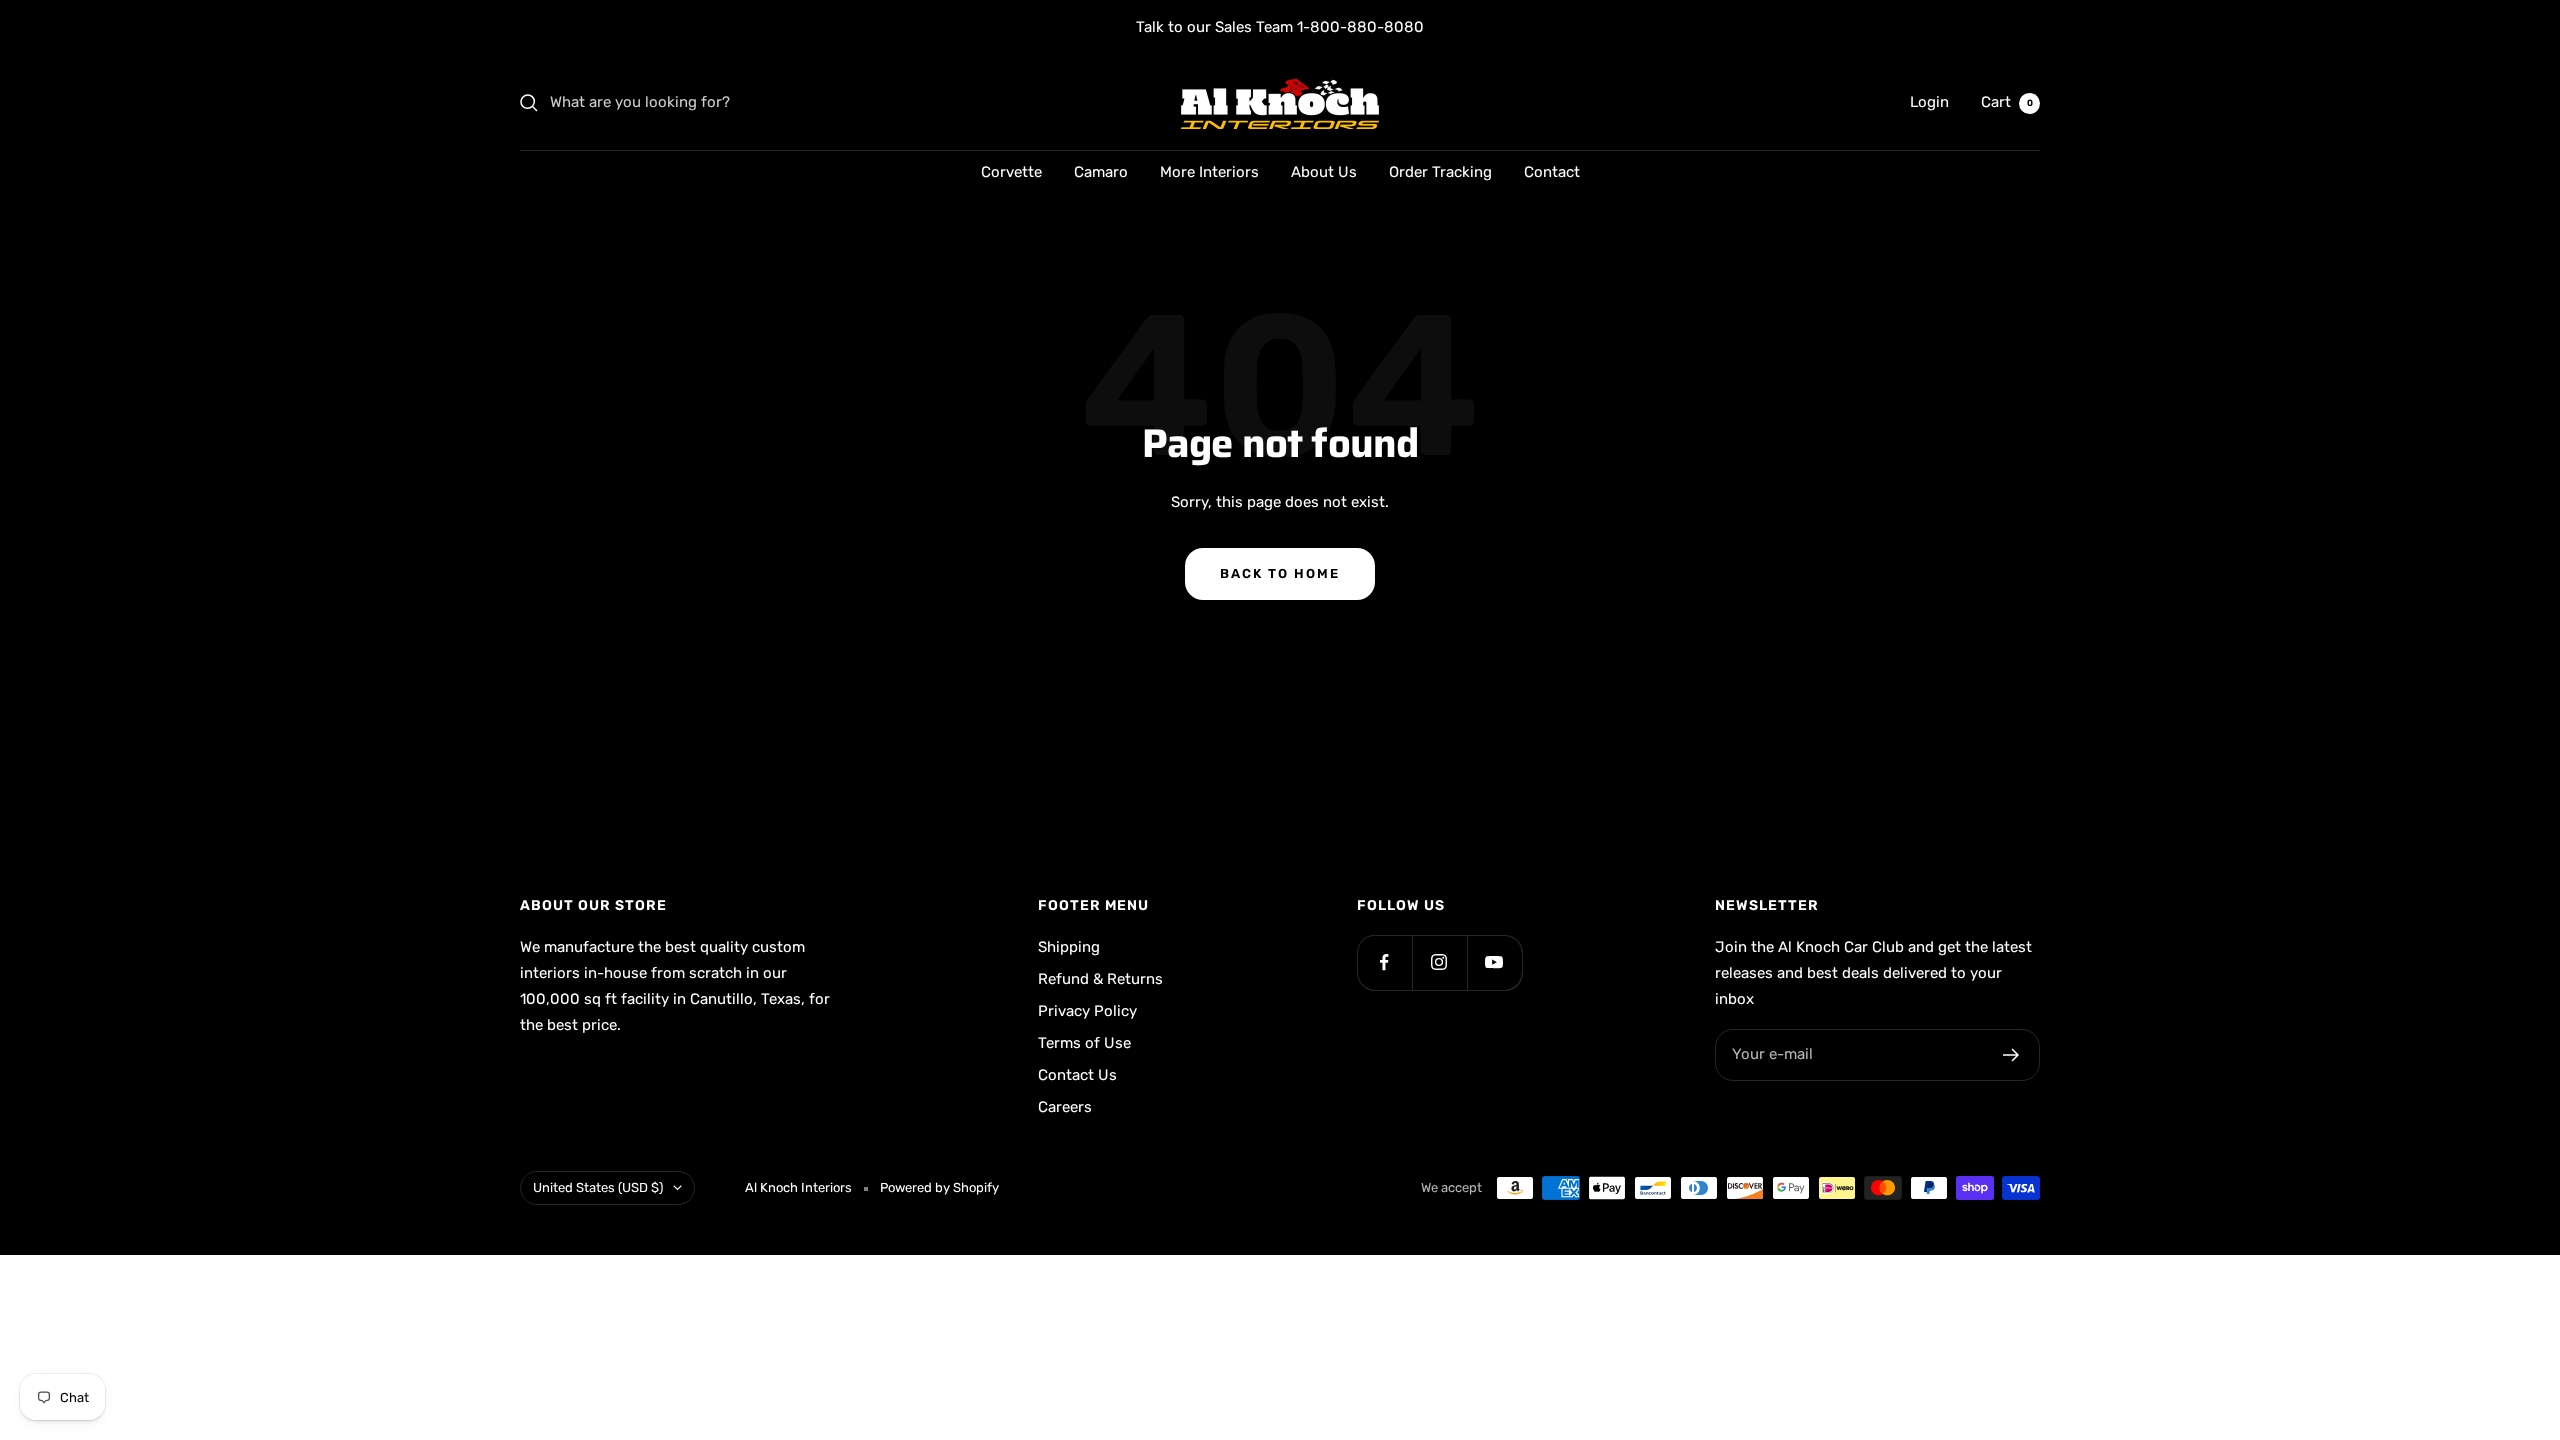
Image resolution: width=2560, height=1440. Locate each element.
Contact (1552, 172)
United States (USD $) (598, 1187)
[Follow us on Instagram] (1439, 962)
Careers (1065, 1107)
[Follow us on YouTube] (1494, 962)
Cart (2007, 102)
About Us (1324, 172)
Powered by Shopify (939, 1187)
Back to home (1280, 573)
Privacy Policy (1087, 1011)
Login (1929, 102)
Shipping (1069, 947)
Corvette (1011, 172)
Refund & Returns (1100, 979)
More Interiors (1209, 172)
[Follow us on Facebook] (1384, 962)
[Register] (2011, 1055)
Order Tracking (1440, 172)
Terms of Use (1084, 1043)
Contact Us (1077, 1075)
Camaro (1101, 172)
